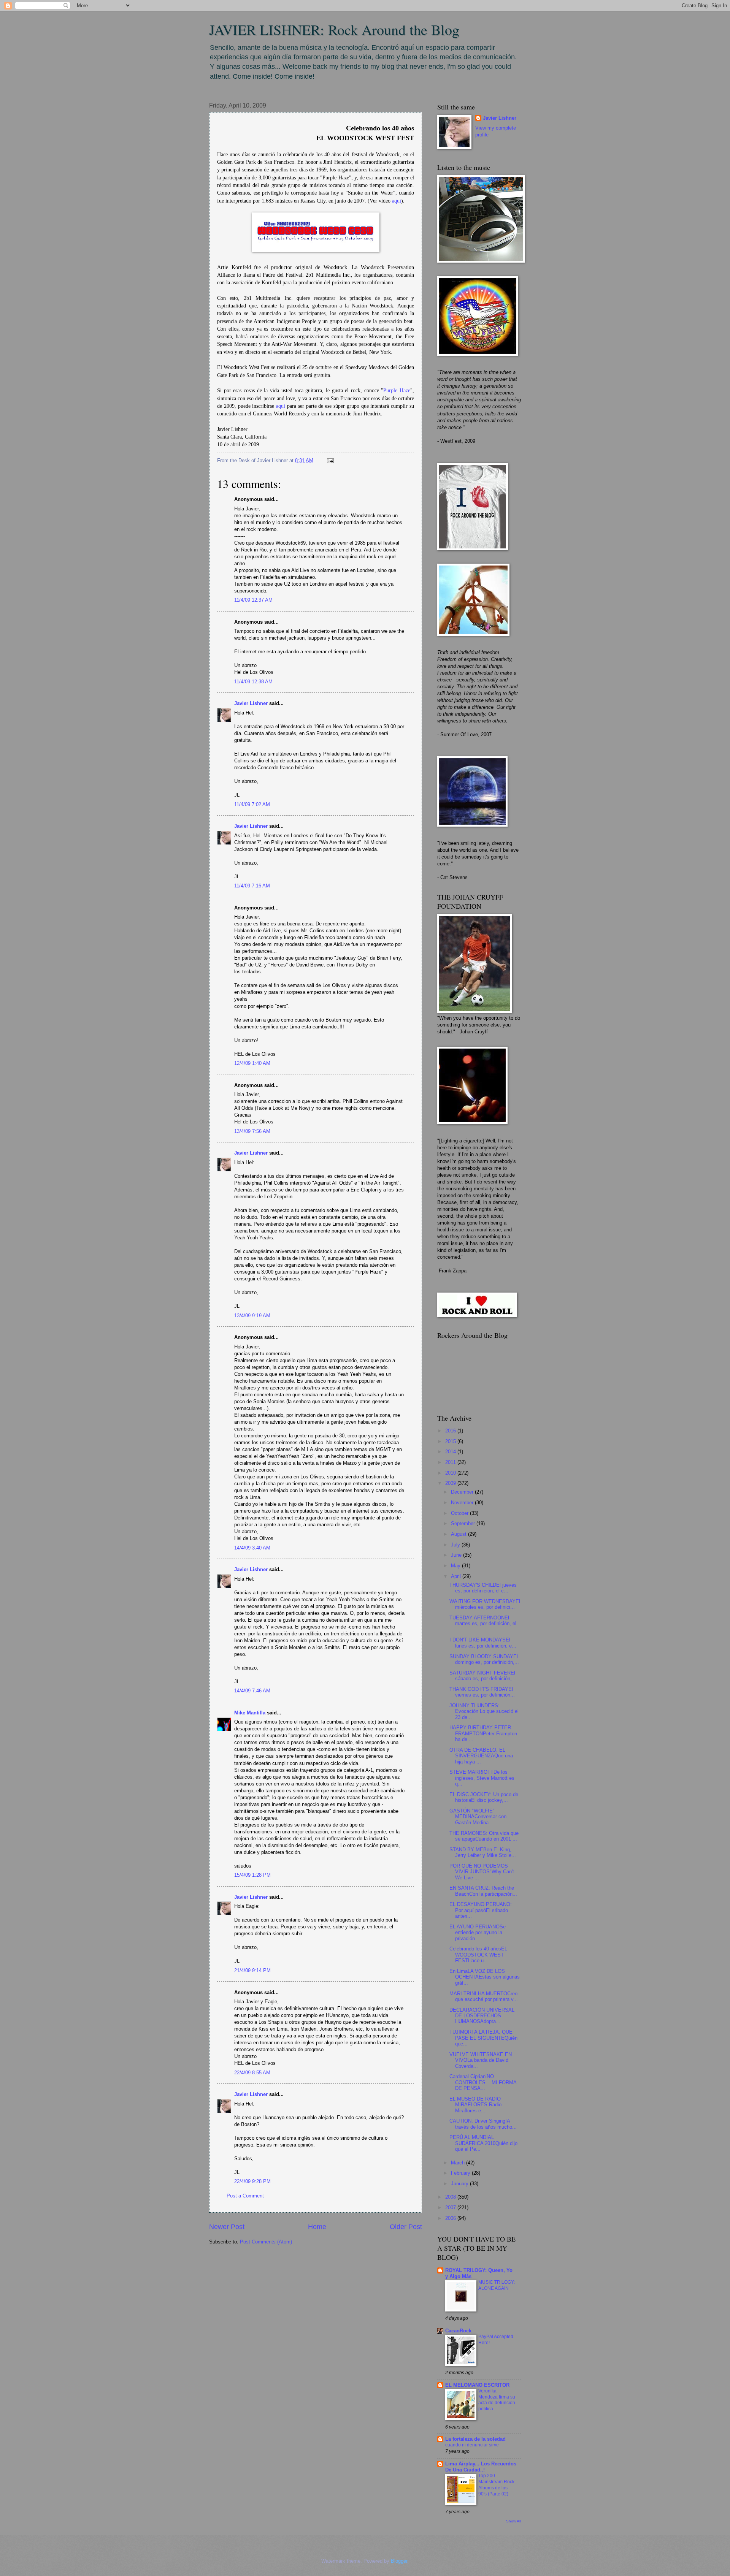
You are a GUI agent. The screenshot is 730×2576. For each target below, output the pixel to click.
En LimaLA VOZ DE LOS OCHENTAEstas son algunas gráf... (485, 1977)
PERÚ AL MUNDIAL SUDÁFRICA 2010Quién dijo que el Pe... (483, 2143)
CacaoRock (458, 2331)
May (456, 1566)
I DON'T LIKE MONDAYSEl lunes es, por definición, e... (483, 1643)
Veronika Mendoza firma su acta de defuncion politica (497, 2400)
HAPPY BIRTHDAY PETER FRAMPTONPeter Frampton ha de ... (483, 1733)
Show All (513, 2521)
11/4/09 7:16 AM (252, 886)
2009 (451, 1483)
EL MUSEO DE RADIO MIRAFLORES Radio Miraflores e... (475, 2105)
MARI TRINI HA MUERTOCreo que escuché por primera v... (484, 1996)
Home (317, 2227)
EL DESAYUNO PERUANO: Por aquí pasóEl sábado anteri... (481, 1910)
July (456, 1545)
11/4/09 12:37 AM (253, 600)
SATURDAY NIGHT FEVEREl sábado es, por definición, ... (484, 1676)
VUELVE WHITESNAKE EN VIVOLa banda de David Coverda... (481, 2060)
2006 (451, 2218)
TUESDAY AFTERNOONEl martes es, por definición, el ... (483, 1624)
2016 (451, 1431)
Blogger (399, 2561)
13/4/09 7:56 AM (252, 1131)
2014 (451, 1452)
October (460, 1513)
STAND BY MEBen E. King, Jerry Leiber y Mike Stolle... (483, 1852)
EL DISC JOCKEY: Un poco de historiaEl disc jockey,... (484, 1797)
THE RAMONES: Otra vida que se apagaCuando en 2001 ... (484, 1836)
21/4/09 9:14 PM (252, 1970)
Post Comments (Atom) (266, 2242)
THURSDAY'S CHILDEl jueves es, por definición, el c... (483, 1588)
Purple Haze (397, 391)
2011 (451, 1462)
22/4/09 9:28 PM (252, 2181)
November (463, 1503)
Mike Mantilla (250, 1713)
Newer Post (227, 2227)
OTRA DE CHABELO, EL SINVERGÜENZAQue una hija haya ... (481, 1756)
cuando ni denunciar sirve (472, 2445)
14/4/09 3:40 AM (252, 1548)
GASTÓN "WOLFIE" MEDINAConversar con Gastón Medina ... (478, 1817)
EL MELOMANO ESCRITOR (477, 2385)
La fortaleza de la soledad (475, 2439)
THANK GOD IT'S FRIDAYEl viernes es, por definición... (482, 1692)
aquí (397, 201)
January (460, 2184)
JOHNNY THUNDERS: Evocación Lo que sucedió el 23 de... (484, 1711)
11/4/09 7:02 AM (252, 804)
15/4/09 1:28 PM (252, 1875)
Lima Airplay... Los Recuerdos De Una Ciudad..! (481, 2467)
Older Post (406, 2227)
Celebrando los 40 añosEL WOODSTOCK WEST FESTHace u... (478, 1955)
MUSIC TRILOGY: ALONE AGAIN (497, 2285)
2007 (451, 2208)
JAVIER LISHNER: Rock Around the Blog (334, 29)
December (463, 1492)
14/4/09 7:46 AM (252, 1691)
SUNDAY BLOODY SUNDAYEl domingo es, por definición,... (484, 1659)
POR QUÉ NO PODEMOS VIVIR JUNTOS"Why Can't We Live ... (482, 1872)
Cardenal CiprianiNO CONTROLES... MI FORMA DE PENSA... (483, 2082)
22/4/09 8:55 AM (252, 2073)
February (461, 2173)
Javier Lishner (251, 703)
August (459, 1534)
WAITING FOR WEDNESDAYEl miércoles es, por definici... (485, 1604)
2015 (451, 1441)
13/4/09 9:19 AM (252, 1316)
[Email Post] (329, 460)
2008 (451, 2197)
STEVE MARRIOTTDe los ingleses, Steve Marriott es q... (482, 1778)
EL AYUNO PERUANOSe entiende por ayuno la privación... (478, 1933)
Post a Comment (245, 2196)
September (464, 1523)
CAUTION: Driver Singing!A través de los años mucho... (483, 2124)
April (457, 1576)
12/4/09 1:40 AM (252, 1063)
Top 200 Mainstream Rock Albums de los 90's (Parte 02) (496, 2485)
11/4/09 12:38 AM (253, 682)
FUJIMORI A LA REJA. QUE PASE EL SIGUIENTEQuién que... (483, 2038)
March (459, 2163)
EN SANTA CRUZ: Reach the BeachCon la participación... (483, 1891)
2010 (451, 1473)
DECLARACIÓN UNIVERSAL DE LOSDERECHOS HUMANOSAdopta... (482, 2016)
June (457, 1555)
